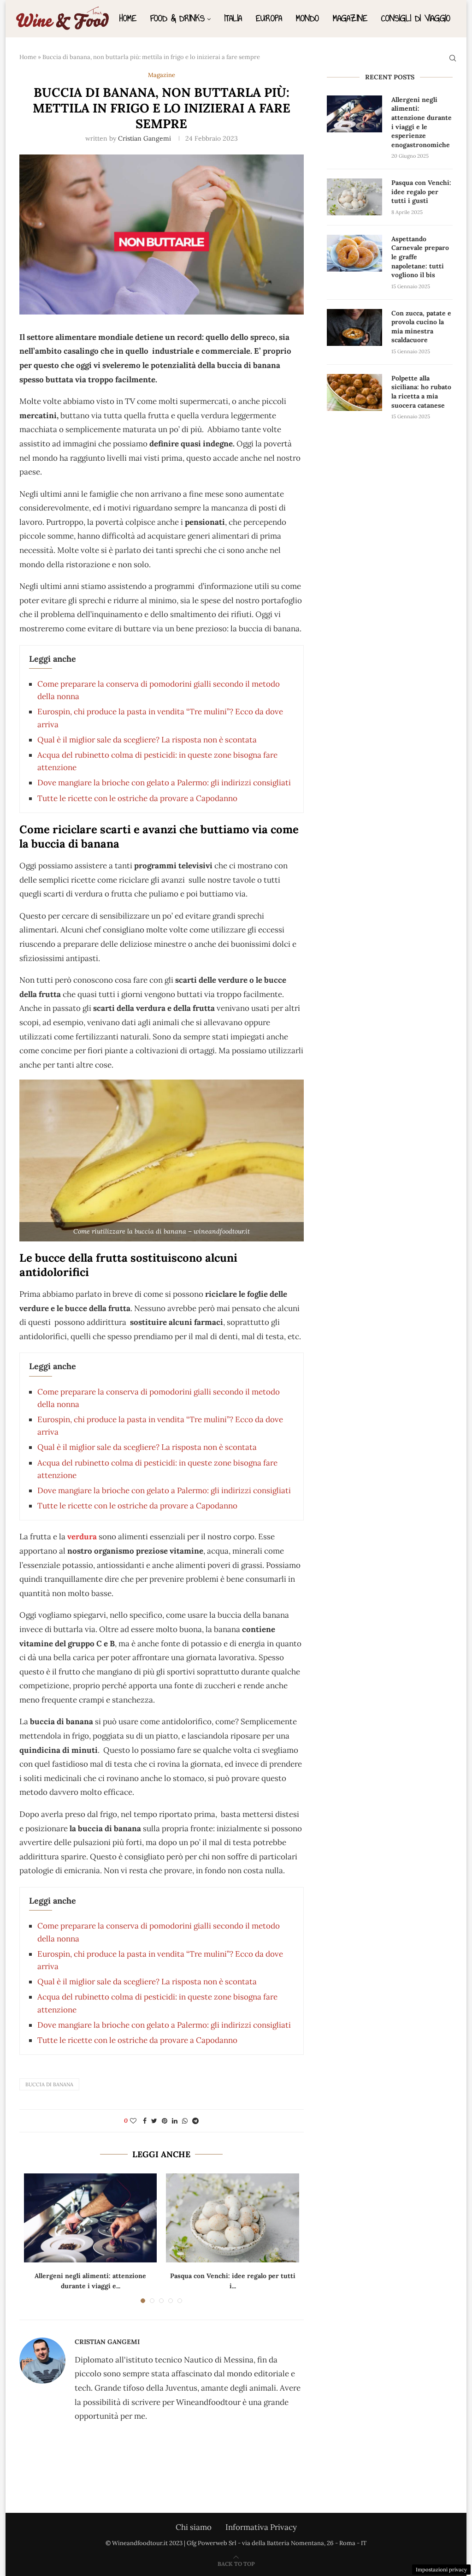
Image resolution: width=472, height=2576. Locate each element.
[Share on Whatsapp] (185, 2121)
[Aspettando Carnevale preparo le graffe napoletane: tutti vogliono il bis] (354, 253)
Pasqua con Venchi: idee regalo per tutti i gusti (421, 192)
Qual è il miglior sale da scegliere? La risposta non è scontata (147, 740)
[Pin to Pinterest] (165, 2121)
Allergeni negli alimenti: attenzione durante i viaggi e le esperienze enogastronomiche (422, 122)
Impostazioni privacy (441, 2570)
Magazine (350, 18)
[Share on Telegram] (195, 2121)
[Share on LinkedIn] (175, 2121)
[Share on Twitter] (154, 2121)
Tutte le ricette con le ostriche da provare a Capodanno (137, 798)
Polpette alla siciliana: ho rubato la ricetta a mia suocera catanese (421, 392)
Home (128, 18)
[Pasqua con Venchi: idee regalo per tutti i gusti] (232, 2218)
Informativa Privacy (261, 2527)
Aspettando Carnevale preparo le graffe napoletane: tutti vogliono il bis (420, 257)
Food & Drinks (177, 18)
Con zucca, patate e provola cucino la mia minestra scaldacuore (421, 327)
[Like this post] (133, 2121)
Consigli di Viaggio (416, 18)
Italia (233, 18)
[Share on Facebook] (145, 2121)
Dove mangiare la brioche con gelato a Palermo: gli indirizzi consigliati (164, 783)
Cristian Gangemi (145, 138)
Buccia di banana (49, 2084)
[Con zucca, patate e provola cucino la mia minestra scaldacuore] (354, 327)
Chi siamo (194, 2527)
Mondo (307, 18)
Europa (269, 18)
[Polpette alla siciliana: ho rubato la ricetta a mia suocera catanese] (354, 392)
